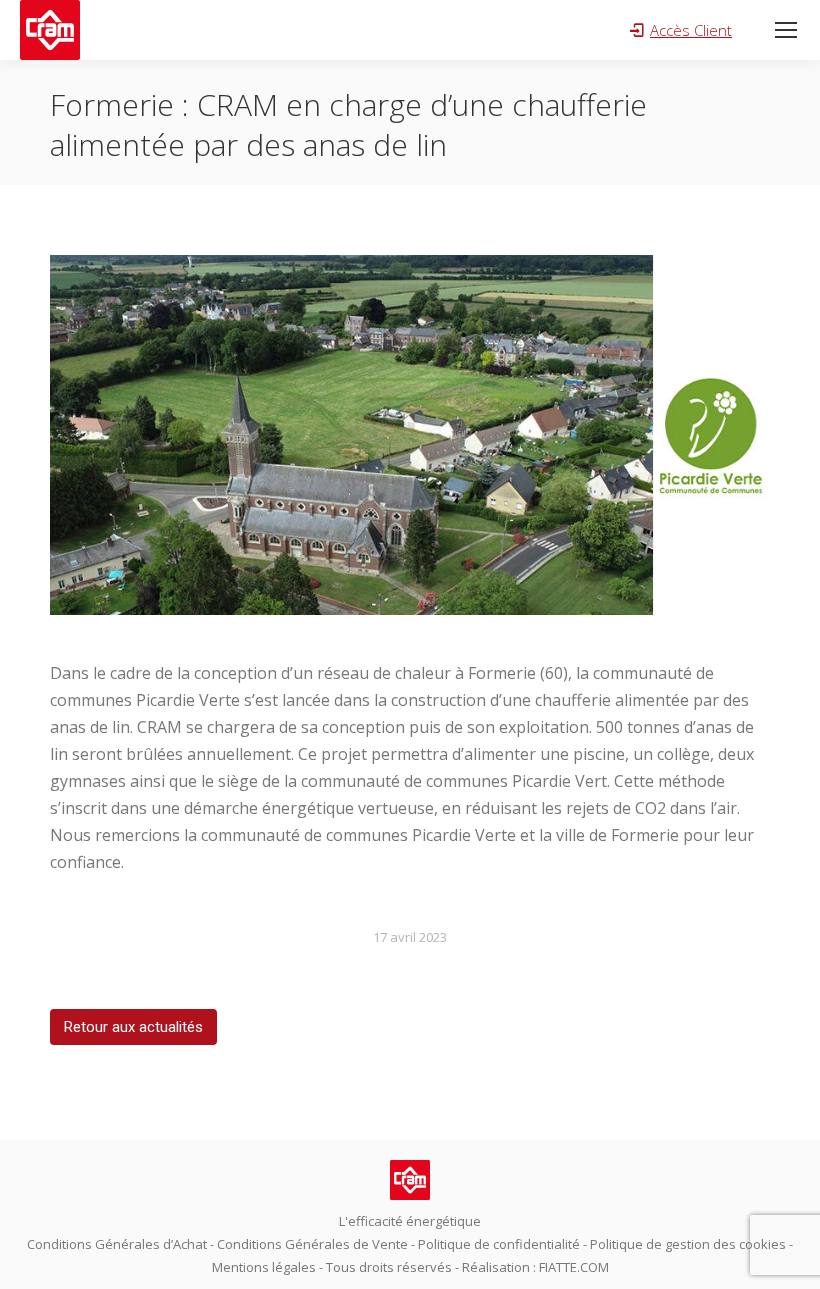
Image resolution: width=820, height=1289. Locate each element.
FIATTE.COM (574, 1267)
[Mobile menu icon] (786, 30)
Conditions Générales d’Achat (117, 1244)
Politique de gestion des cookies (688, 1244)
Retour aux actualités (133, 1027)
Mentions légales (264, 1267)
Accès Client (691, 30)
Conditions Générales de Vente (312, 1244)
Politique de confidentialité (499, 1244)
